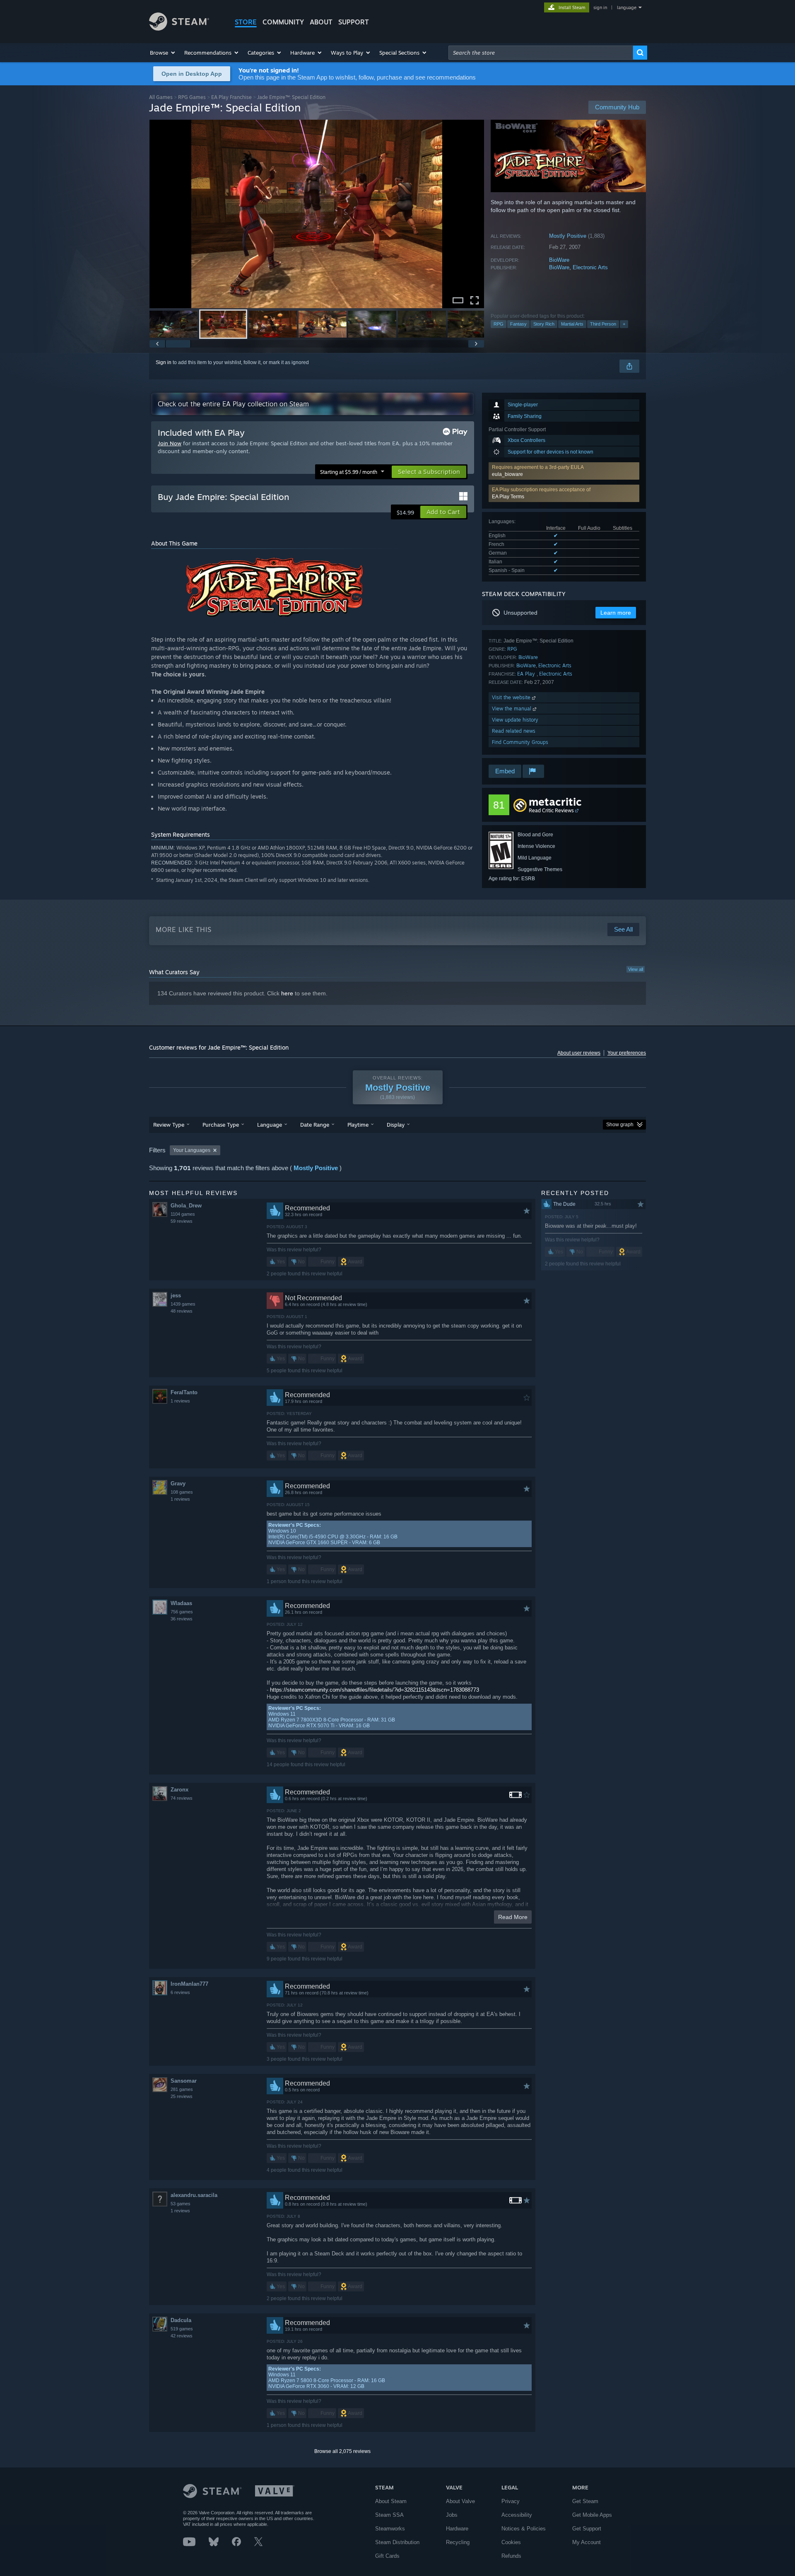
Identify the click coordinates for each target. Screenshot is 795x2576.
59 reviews (182, 1221)
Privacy (511, 2501)
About (321, 22)
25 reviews (182, 2096)
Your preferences (627, 1053)
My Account (587, 2542)
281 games (182, 2089)
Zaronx (179, 1790)
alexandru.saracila (194, 2195)
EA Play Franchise (231, 97)
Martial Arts (572, 324)
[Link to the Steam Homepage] (179, 28)
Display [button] (396, 1125)
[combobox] (541, 53)
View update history (515, 720)
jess (176, 1295)
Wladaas (181, 1603)
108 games (182, 1492)
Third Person (603, 324)
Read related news (514, 731)
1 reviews (180, 1401)
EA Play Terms (508, 497)
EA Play (527, 674)
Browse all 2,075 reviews (342, 2451)
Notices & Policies (524, 2529)
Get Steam (585, 2501)
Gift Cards (387, 2556)
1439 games (183, 1304)
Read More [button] (513, 1917)
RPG (499, 324)
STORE (246, 22)
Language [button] (270, 1125)
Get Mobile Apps (592, 2515)
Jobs (452, 2515)
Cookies (511, 2542)
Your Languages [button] (192, 1150)
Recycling (458, 2542)
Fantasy (518, 324)
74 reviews (182, 1798)
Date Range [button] (315, 1125)
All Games (161, 97)
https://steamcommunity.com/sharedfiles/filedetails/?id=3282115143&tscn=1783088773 (375, 1690)
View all (636, 969)
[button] (163, 53)
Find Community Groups (520, 742)
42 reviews (182, 2336)
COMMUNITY (283, 22)
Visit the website (512, 697)
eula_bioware (507, 474)
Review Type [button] (169, 1125)
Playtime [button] (358, 1125)
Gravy (178, 1484)
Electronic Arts (590, 267)
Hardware (457, 2529)
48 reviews (182, 1311)
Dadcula (181, 2320)
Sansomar (184, 2081)
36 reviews (182, 1619)
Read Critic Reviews (551, 810)
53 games (181, 2204)
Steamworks (390, 2529)
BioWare (559, 260)
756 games (182, 1612)
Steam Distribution (397, 2542)
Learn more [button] (616, 613)
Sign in (164, 362)
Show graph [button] (620, 1125)
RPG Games (192, 97)
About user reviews (579, 1053)
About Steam (391, 2501)
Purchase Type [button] (221, 1125)
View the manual (512, 709)
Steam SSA (389, 2515)
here (287, 993)
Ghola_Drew (186, 1206)
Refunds (511, 2556)
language (627, 7)
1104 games (183, 1214)
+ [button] (624, 324)
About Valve (460, 2501)
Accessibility (517, 2515)
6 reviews (180, 1992)
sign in (600, 7)
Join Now (170, 443)
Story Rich (544, 324)
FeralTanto (184, 1392)
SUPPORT (354, 22)
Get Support (587, 2529)
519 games (182, 2329)
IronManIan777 (189, 1984)
